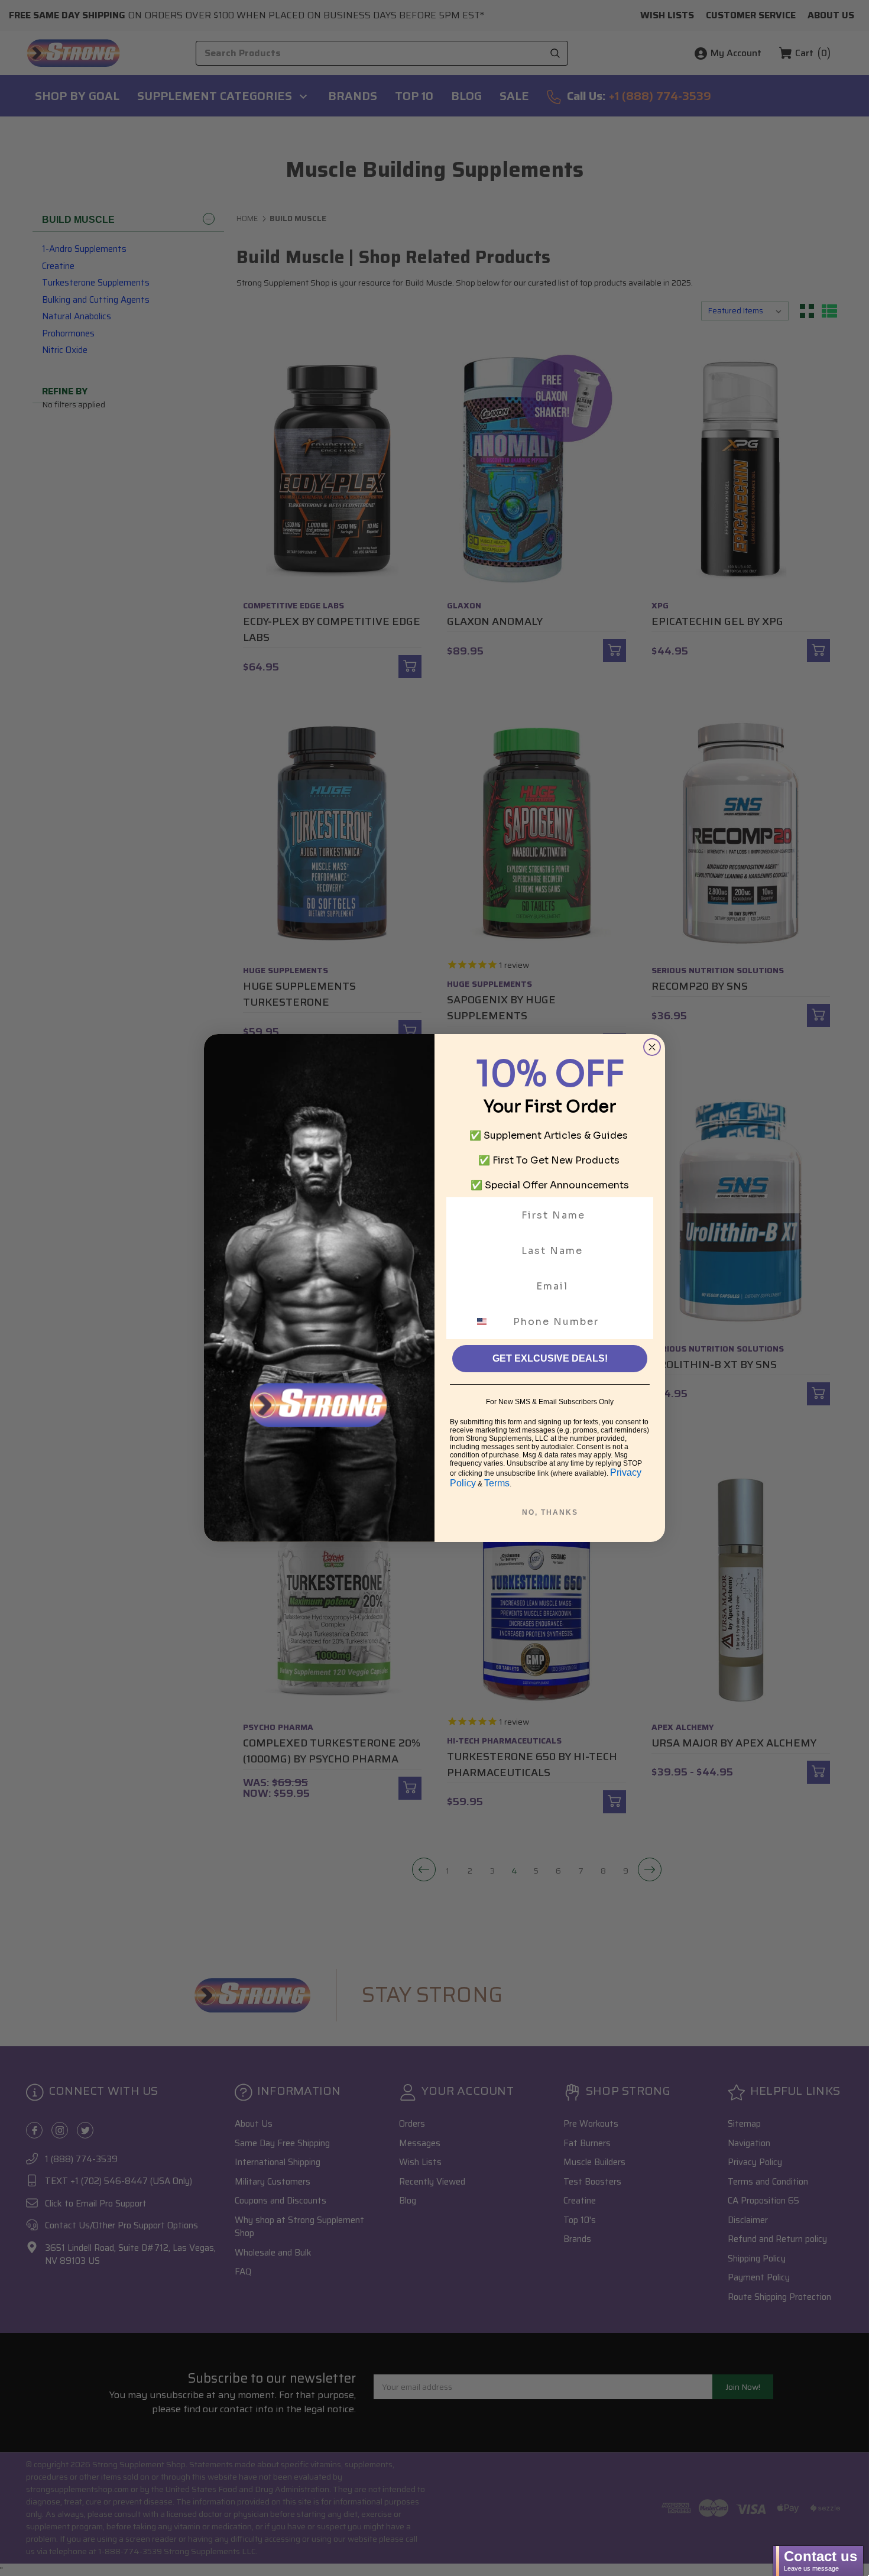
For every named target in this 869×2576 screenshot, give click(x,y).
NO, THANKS (550, 1512)
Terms (497, 1483)
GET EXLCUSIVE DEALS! (550, 1358)
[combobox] (489, 1321)
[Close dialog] (652, 1047)
